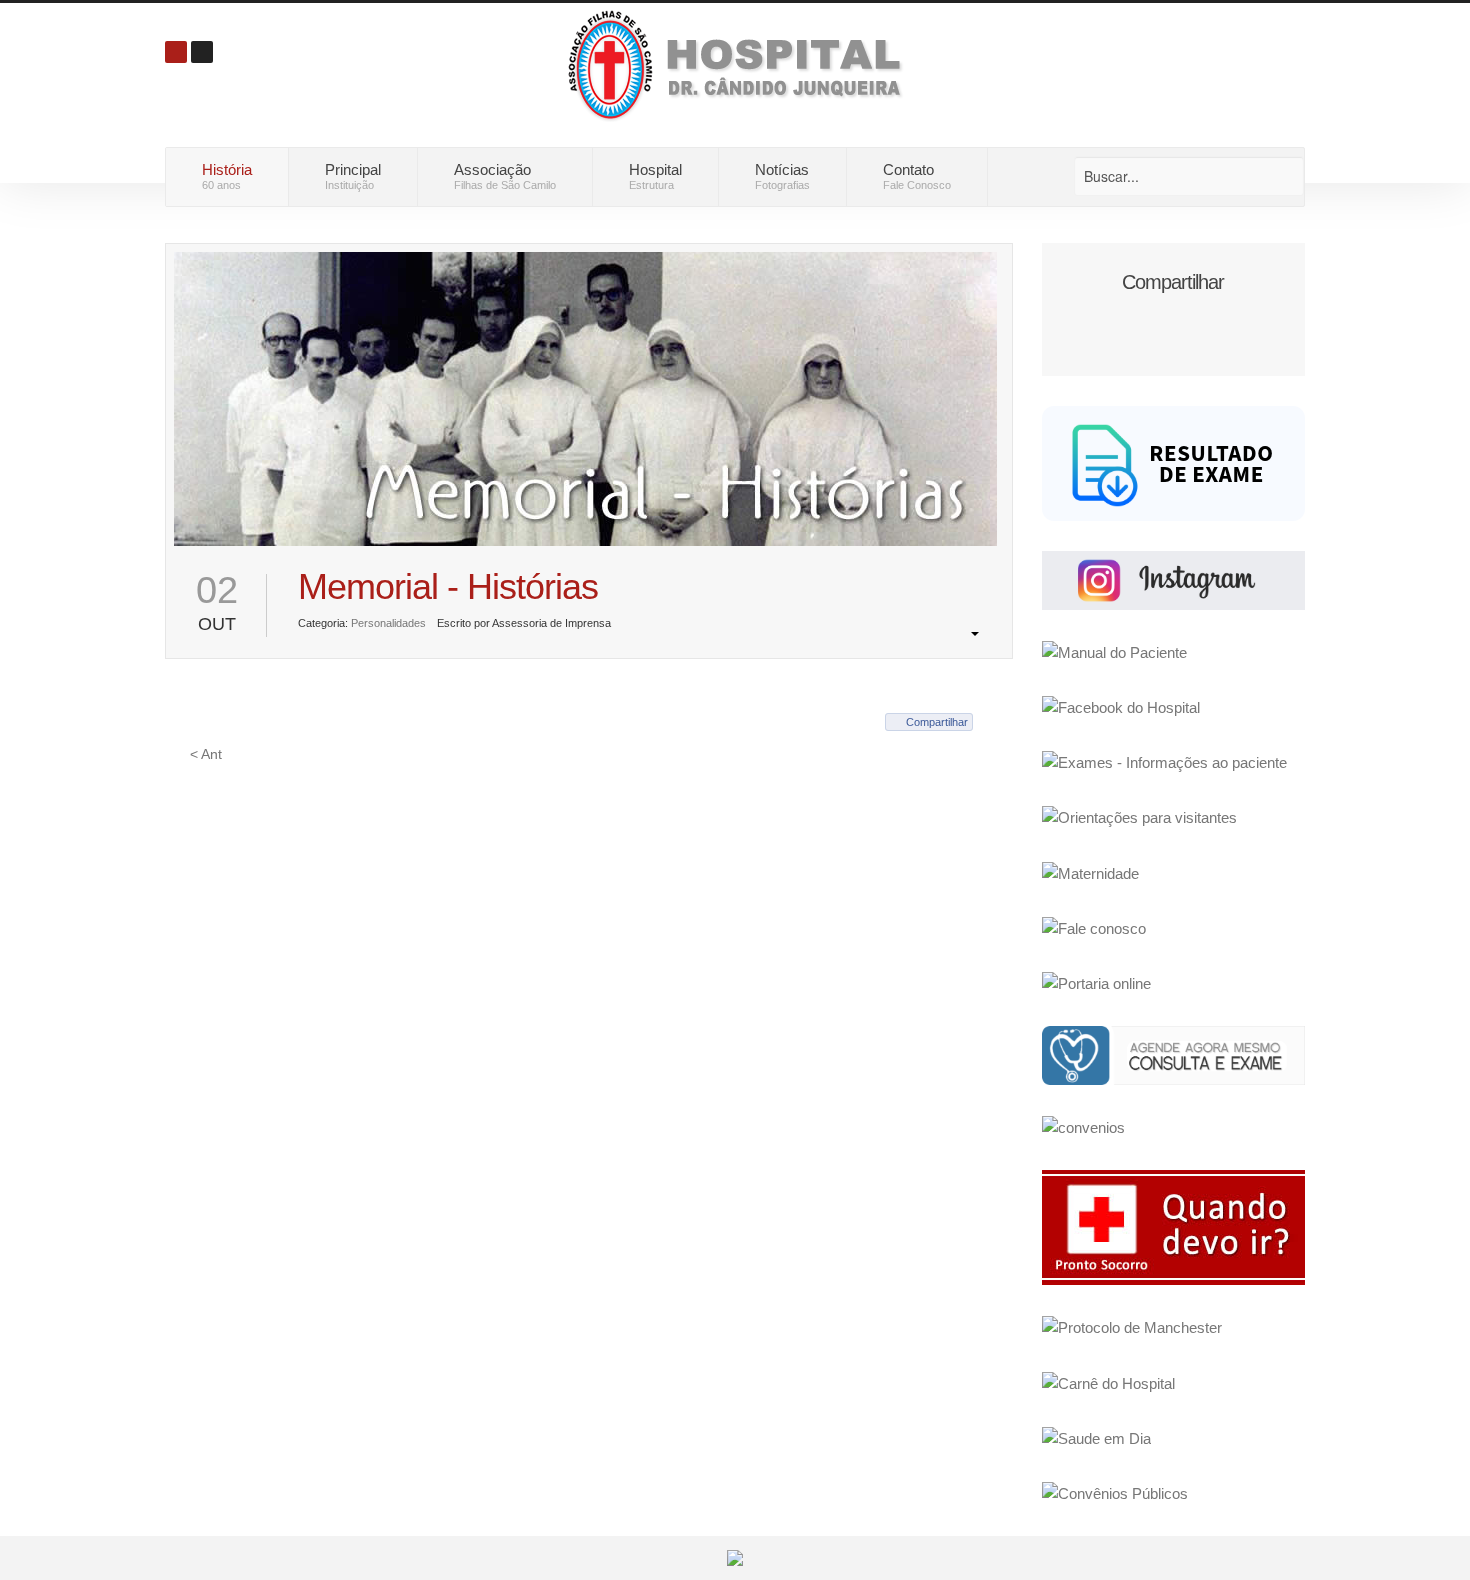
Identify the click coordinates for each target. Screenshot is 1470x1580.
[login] (176, 52)
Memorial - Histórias (448, 586)
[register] (202, 52)
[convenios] (1083, 1126)
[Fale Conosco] (1094, 927)
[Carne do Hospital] (1108, 1382)
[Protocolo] (1132, 1326)
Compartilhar (937, 722)
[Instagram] (1173, 578)
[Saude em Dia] (1096, 1437)
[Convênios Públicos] (1115, 1492)
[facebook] (1121, 706)
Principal (353, 176)
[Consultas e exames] (1173, 1054)
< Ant (206, 754)
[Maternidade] (1090, 872)
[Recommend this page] (1249, 317)
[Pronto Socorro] (1173, 1226)
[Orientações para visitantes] (1139, 816)
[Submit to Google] (1135, 317)
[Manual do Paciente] (1114, 651)
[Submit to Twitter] (1173, 317)
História (227, 176)
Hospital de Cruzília (740, 64)
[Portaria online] (1096, 982)
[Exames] (1164, 761)
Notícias (782, 176)
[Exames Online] (1173, 461)
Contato (917, 176)
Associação (505, 176)
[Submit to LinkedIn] (1211, 317)
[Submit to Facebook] (1097, 317)
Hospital (655, 176)
